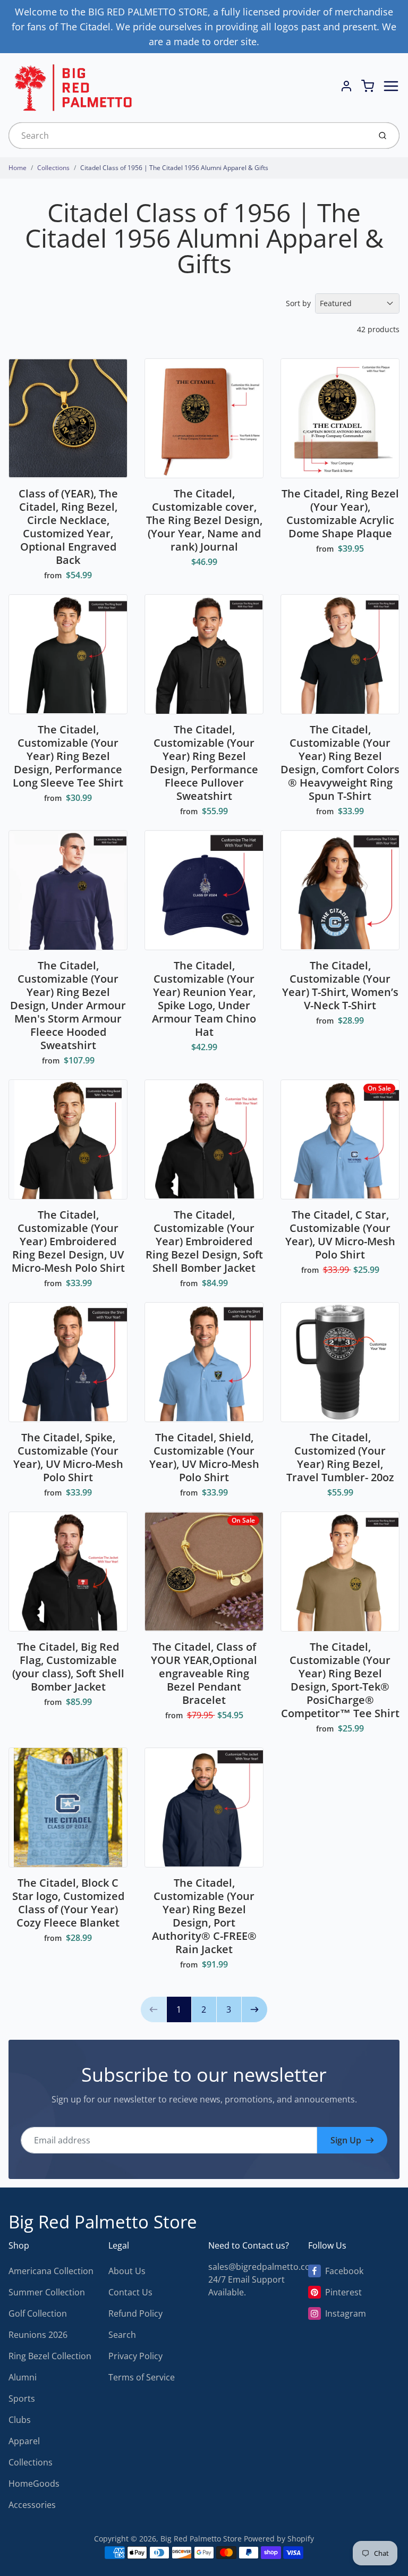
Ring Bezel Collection (50, 2356)
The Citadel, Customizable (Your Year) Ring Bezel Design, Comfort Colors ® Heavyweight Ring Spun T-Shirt (340, 763)
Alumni (23, 2377)
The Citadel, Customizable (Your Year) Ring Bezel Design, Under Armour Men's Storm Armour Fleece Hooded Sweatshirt (68, 1005)
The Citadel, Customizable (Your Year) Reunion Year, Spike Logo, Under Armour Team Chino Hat (204, 999)
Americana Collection (51, 2271)
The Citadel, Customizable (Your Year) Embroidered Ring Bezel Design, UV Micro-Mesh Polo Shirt (68, 1241)
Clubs (20, 2420)
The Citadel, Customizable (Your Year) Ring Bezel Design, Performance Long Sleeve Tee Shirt (68, 756)
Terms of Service (142, 2377)
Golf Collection (38, 2313)
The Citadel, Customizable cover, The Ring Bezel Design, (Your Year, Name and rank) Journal (204, 520)
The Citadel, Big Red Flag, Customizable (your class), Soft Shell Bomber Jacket (68, 1667)
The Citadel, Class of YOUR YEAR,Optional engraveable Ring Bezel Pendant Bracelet (204, 1673)
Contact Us (130, 2292)
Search (122, 2335)
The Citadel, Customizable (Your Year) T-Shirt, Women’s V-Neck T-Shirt (340, 985)
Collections (53, 168)
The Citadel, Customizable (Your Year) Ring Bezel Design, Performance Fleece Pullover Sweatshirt (204, 763)
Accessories (32, 2505)
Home (18, 168)
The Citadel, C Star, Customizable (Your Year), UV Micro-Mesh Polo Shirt (340, 1235)
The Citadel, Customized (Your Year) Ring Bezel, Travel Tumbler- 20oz (340, 1457)
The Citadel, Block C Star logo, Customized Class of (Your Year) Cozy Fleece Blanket (68, 1903)
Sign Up (346, 2140)
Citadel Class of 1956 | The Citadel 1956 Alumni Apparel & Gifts (174, 168)
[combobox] (188, 136)
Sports (22, 2398)
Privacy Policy (135, 2356)
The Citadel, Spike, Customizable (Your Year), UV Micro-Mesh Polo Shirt (68, 1457)
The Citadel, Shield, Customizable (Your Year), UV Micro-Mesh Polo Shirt (204, 1457)
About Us (127, 2271)
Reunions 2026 (38, 2335)
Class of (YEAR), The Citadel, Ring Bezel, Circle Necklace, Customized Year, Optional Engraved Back (68, 527)
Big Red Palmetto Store (103, 2222)
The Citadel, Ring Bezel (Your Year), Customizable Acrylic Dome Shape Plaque (340, 513)
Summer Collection (47, 2292)
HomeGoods (34, 2484)
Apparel (24, 2441)
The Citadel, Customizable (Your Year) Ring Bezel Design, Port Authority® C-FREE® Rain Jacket (204, 1916)
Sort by (298, 303)
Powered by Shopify (279, 2539)
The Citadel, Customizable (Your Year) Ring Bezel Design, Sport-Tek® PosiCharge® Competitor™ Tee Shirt (340, 1680)
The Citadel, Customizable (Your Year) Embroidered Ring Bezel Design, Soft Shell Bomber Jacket (204, 1241)
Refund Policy (135, 2313)
